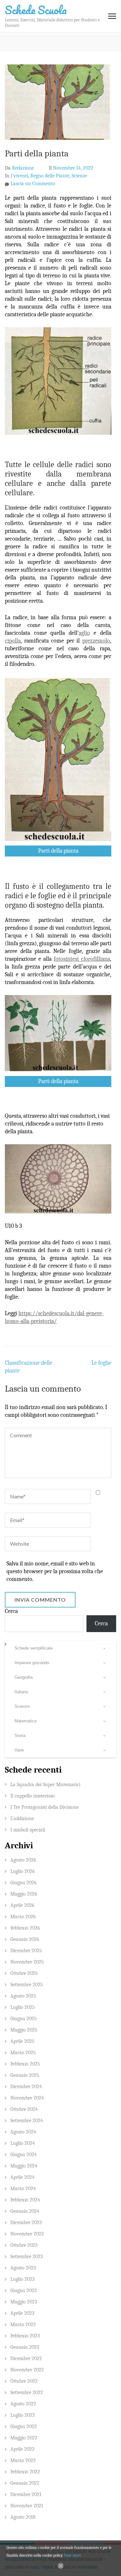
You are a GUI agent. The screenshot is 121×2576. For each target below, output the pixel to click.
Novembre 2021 (27, 2506)
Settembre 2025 (27, 1985)
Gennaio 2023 (25, 2347)
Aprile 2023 (22, 2313)
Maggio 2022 (24, 2438)
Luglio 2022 (23, 2415)
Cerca (11, 1611)
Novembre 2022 (27, 2370)
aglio (84, 633)
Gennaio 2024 (25, 2211)
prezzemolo (96, 641)
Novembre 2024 (27, 2098)
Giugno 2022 (24, 2426)
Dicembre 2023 (26, 2223)
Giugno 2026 (24, 1883)
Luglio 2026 (23, 1871)
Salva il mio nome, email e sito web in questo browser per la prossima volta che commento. (55, 1571)
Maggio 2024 (24, 2166)
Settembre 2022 (27, 2392)
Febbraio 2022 (25, 2472)
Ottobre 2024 (24, 2109)
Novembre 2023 (27, 2234)
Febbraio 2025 (25, 2064)
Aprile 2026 (22, 1905)
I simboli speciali (28, 1830)
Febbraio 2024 (25, 2200)
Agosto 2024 (23, 2132)
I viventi (19, 176)
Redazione (23, 168)
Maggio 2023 (24, 2302)
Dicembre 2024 (26, 2087)
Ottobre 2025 (24, 1973)
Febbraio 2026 (25, 1928)
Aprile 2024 (22, 2177)
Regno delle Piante (50, 176)
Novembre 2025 (27, 1962)
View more (72, 2555)
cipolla (13, 641)
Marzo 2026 (23, 1917)
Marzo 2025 (23, 2053)
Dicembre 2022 (26, 2358)
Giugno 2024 (24, 2155)
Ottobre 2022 (24, 2381)
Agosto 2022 (23, 2404)
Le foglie (101, 1363)
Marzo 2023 (23, 2324)
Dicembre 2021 (26, 2494)
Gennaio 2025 (25, 2075)
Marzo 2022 (23, 2460)
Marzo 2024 (23, 2189)
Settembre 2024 (27, 2121)
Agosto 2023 (23, 2268)
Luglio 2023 (22, 2279)
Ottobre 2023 (24, 2245)
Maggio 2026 (24, 1894)
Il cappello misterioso (33, 1796)
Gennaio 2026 (25, 1939)
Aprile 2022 (22, 2449)
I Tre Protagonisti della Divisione (45, 1807)
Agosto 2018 (23, 2517)
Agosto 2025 (23, 1996)
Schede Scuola (36, 10)
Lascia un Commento (33, 184)
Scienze (79, 176)
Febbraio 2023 (25, 2336)
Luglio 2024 (23, 2143)
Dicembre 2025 (26, 1951)
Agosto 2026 (23, 1860)
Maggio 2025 (24, 2030)
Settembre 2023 (26, 2257)
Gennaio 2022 (25, 2483)
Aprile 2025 (22, 2041)
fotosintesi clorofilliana (82, 959)
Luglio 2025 (23, 2007)
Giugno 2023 (23, 2290)
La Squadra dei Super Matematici (45, 1785)
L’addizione (22, 1819)
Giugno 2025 (24, 2019)
